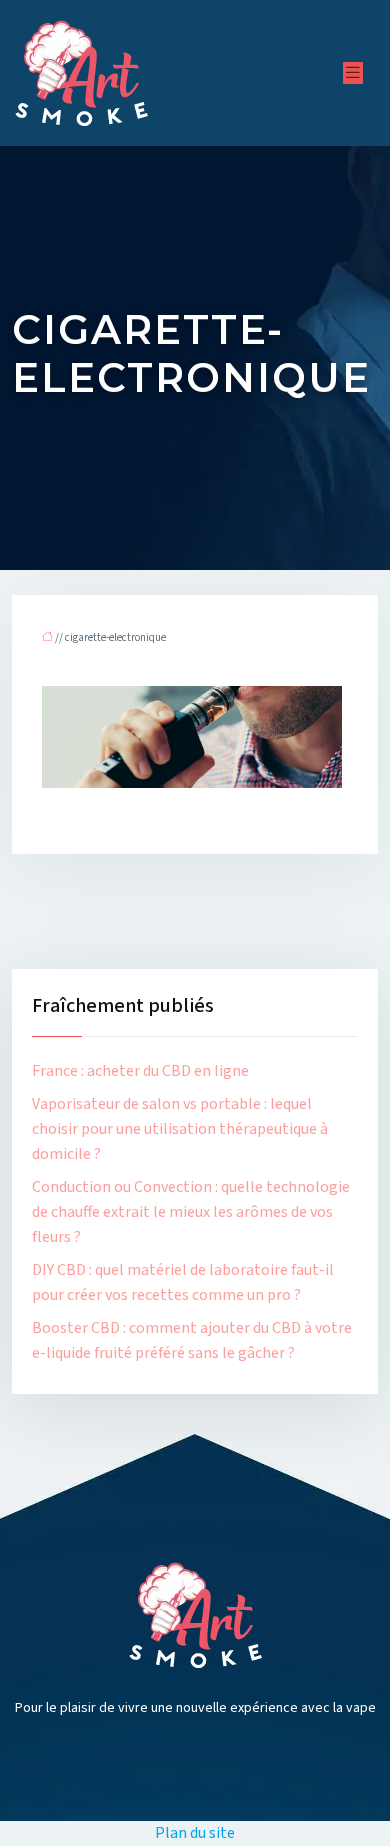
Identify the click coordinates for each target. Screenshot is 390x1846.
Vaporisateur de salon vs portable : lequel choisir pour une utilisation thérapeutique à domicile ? (180, 1129)
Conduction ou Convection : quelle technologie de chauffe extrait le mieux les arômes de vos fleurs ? (191, 1212)
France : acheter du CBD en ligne (140, 1071)
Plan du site (195, 1833)
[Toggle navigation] (353, 73)
